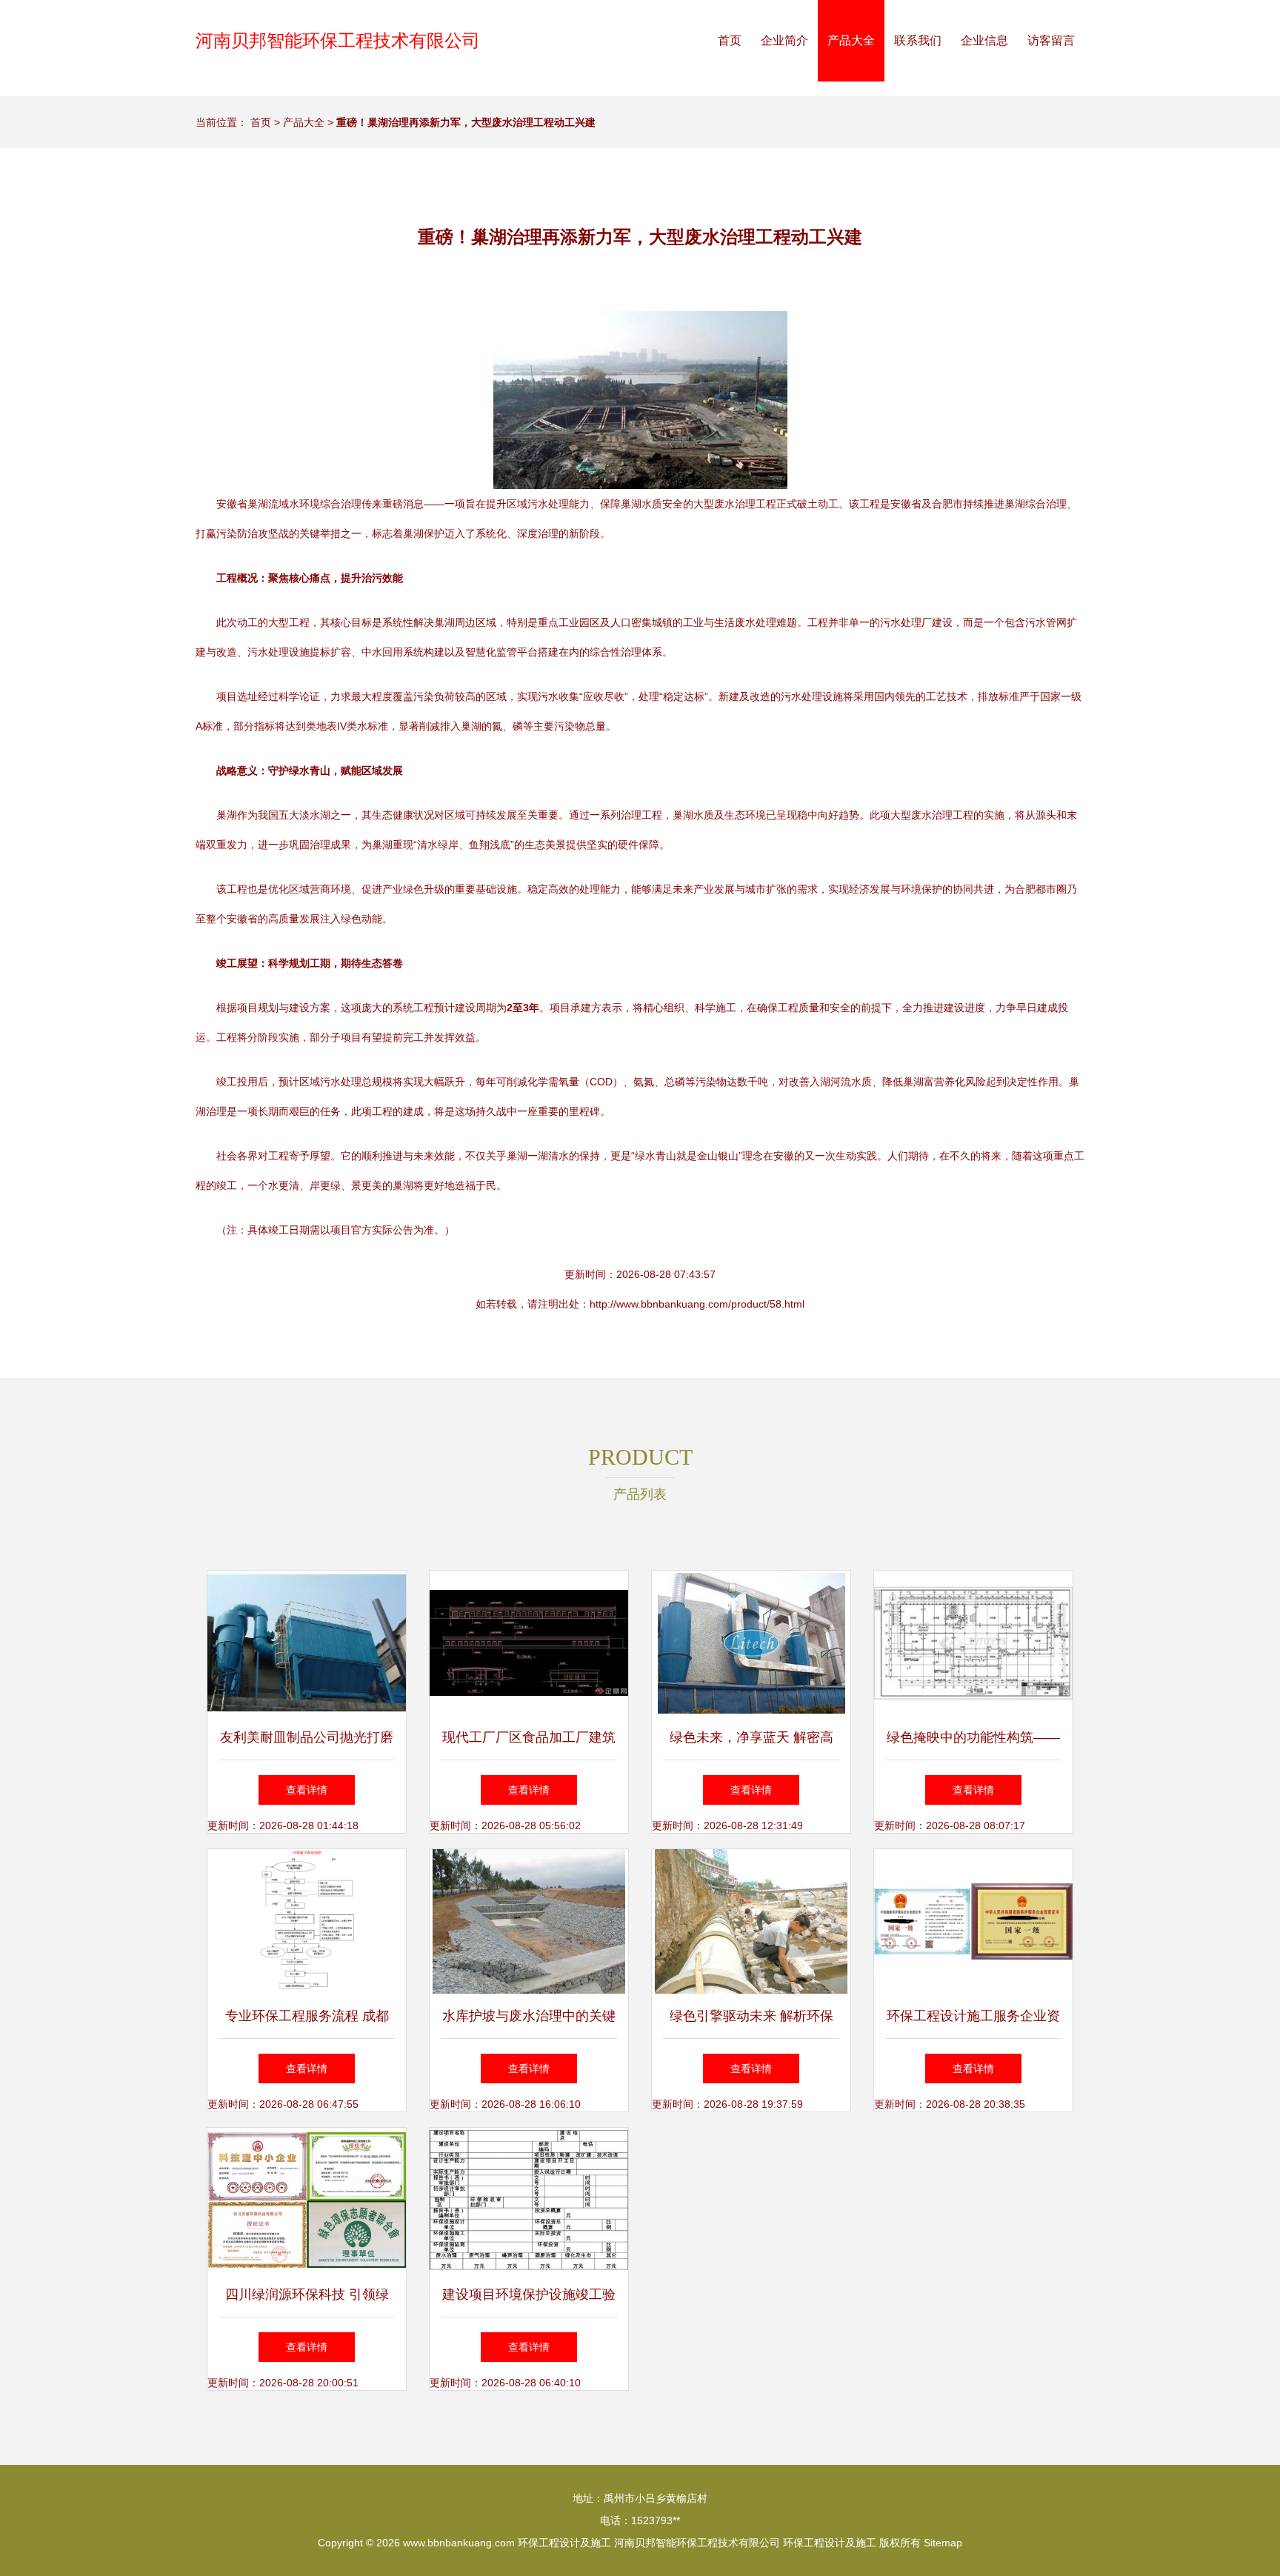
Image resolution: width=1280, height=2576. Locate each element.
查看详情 (307, 1790)
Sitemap (943, 2543)
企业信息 (984, 40)
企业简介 (784, 40)
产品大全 (851, 40)
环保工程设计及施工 (564, 2543)
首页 (730, 40)
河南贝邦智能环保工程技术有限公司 (338, 40)
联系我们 (918, 40)
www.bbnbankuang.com (459, 2543)
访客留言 (1051, 40)
